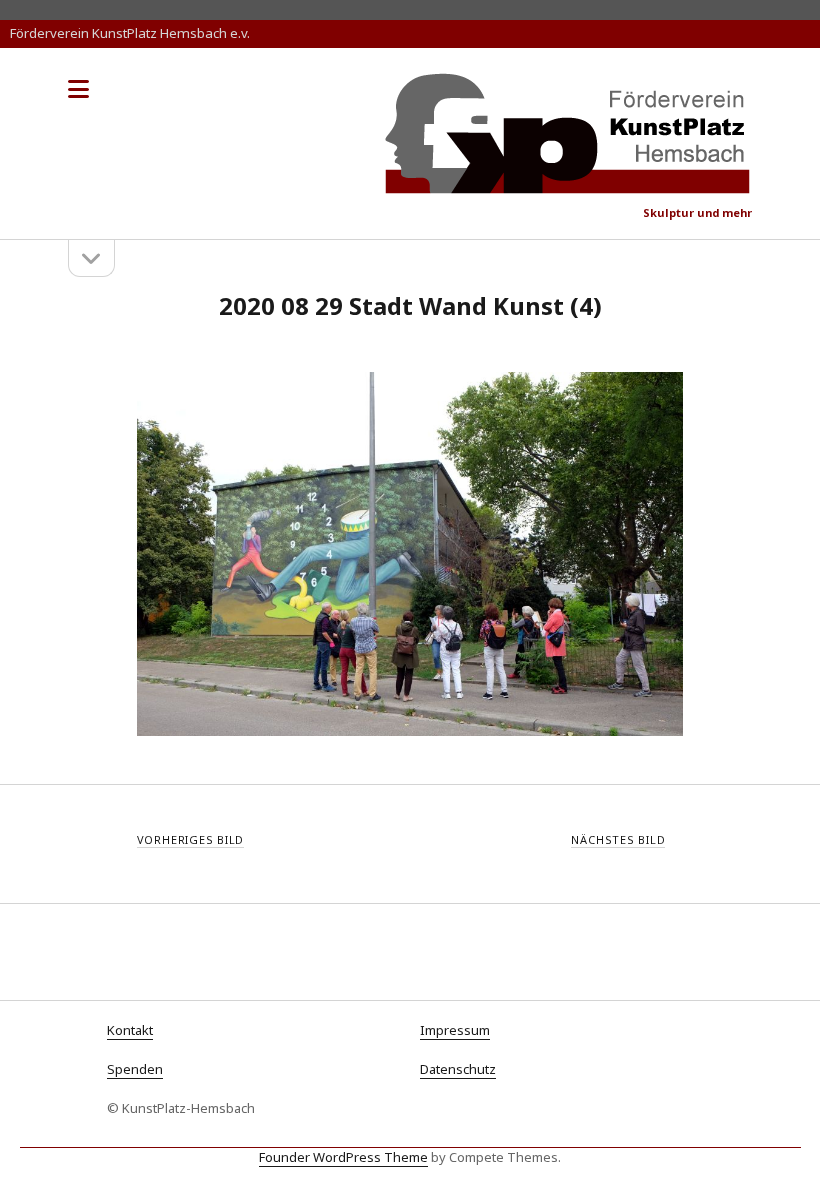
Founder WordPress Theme (343, 1157)
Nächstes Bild (618, 839)
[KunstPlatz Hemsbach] (568, 186)
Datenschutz (458, 1069)
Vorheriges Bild (191, 839)
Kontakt (130, 1030)
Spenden (135, 1069)
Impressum (455, 1030)
